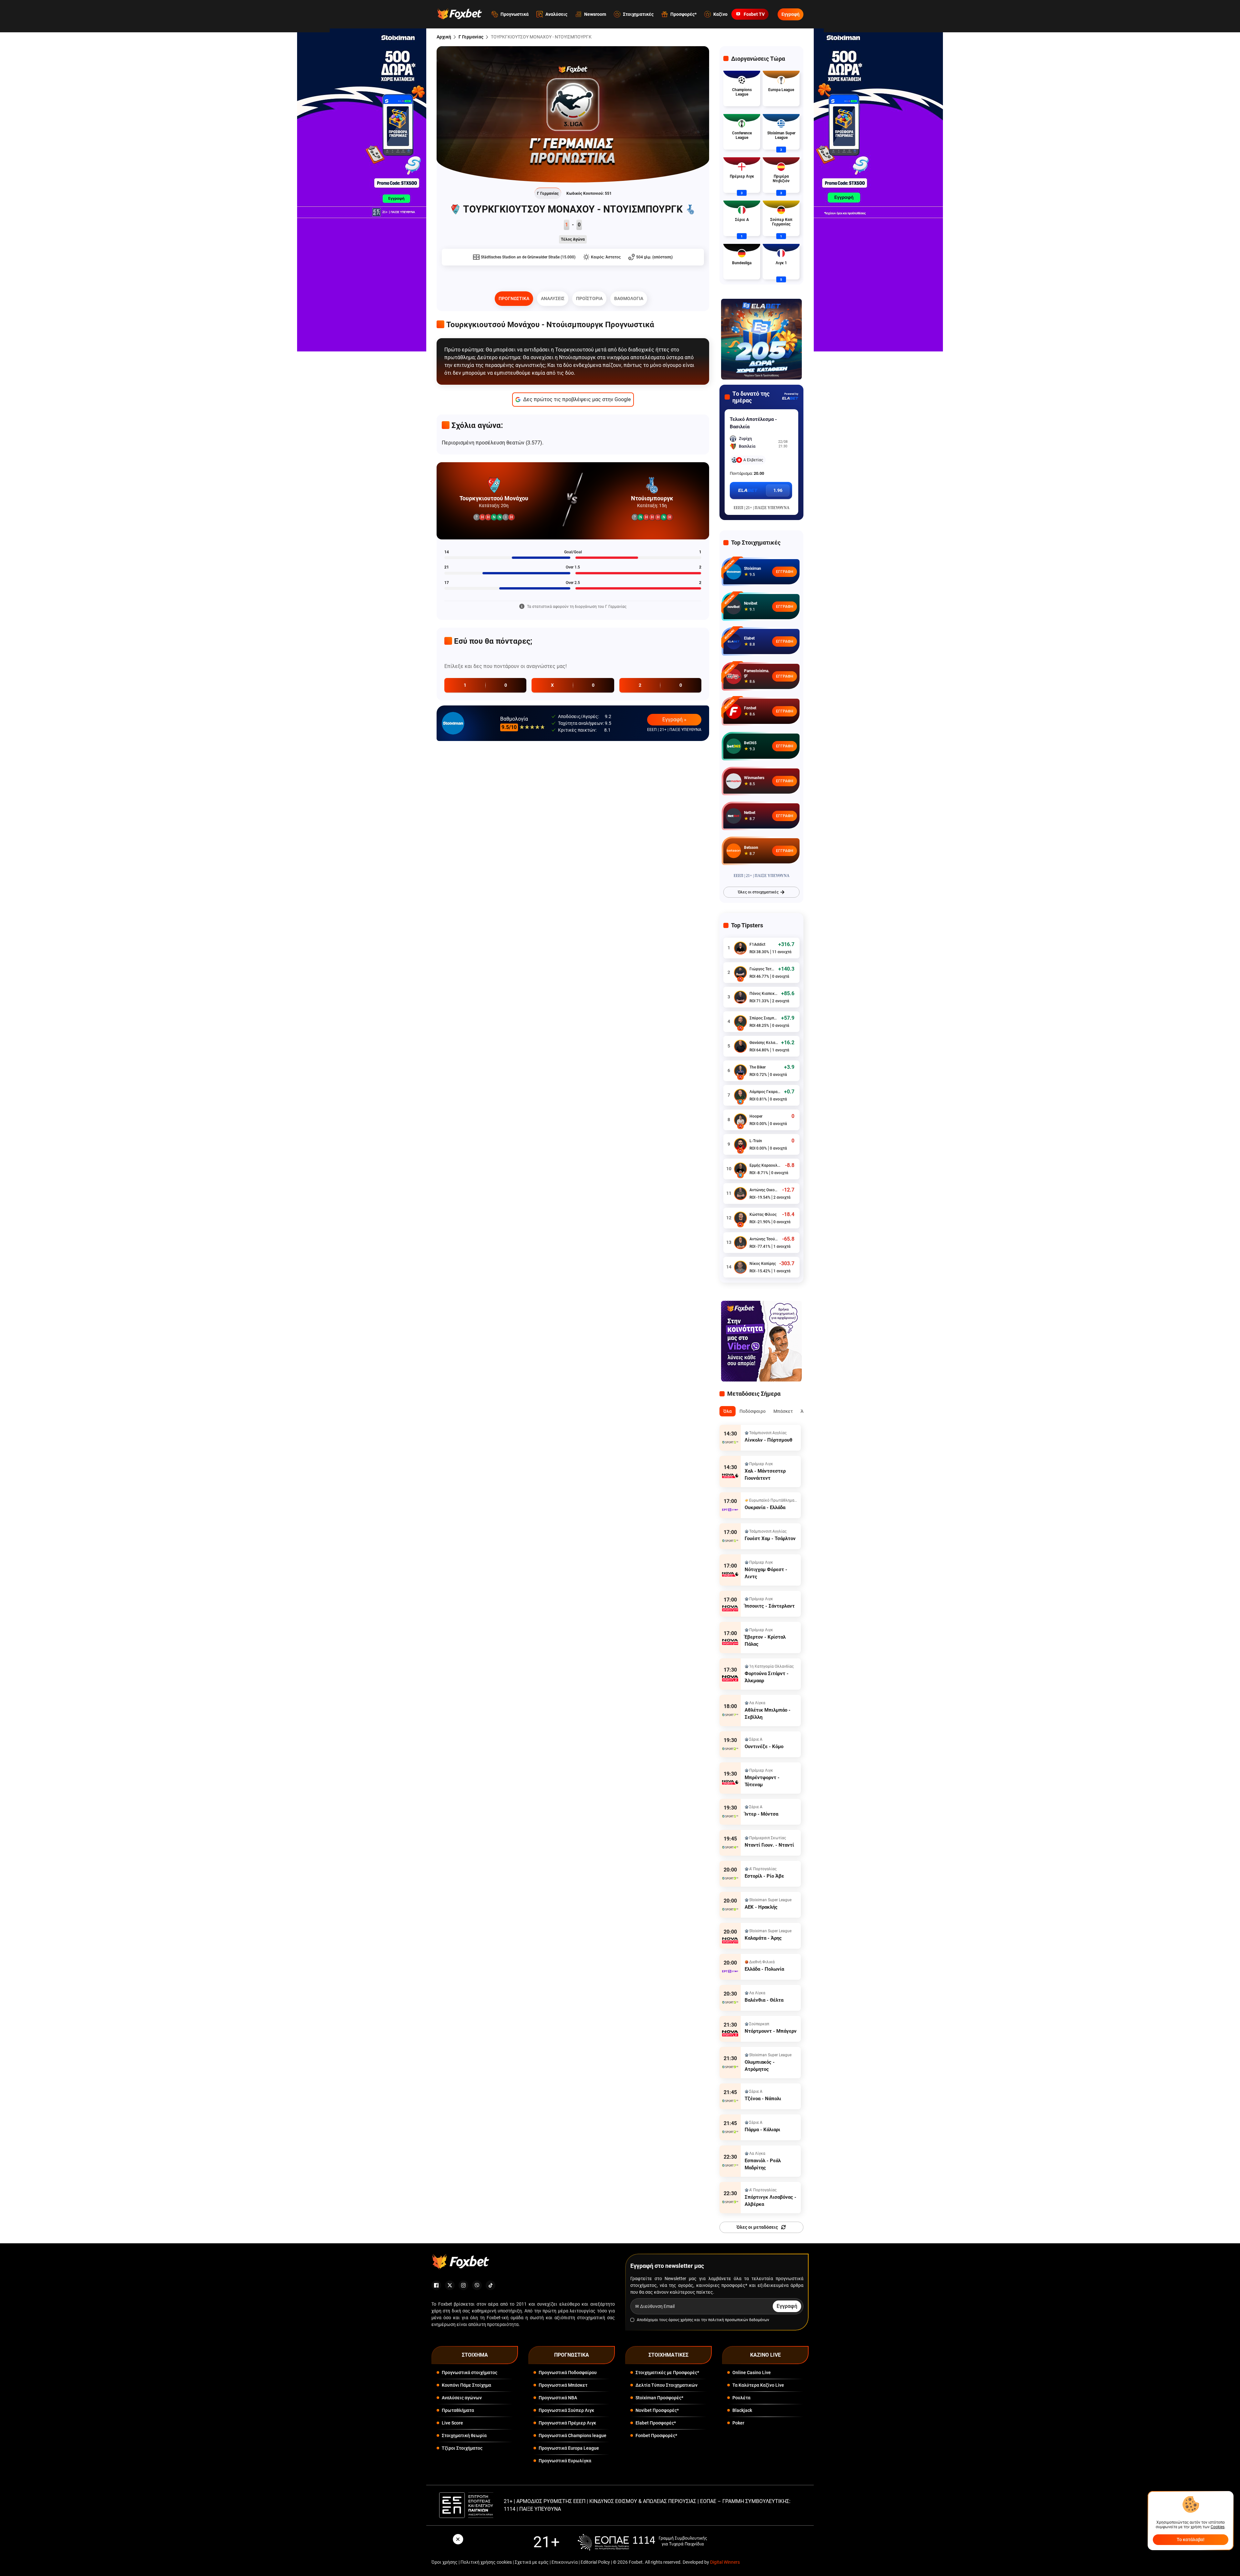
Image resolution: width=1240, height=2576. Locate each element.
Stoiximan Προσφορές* (659, 2398)
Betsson (751, 848)
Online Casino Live (752, 2373)
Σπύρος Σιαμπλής (764, 1018)
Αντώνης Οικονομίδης (764, 1190)
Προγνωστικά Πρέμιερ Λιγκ (567, 2423)
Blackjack (742, 2410)
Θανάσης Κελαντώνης (764, 1043)
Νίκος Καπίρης (763, 1264)
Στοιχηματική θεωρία (464, 2435)
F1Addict (757, 944)
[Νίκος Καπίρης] (740, 1267)
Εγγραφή (790, 14)
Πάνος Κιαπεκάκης (764, 994)
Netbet (750, 813)
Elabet (749, 638)
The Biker (758, 1067)
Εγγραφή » (674, 720)
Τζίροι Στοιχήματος (462, 2448)
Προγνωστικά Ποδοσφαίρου (568, 2373)
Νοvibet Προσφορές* (657, 2410)
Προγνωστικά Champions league (573, 2435)
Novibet (751, 603)
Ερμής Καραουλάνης (766, 1165)
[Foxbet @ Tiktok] (491, 2285)
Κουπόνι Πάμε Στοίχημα (466, 2385)
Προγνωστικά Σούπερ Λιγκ (566, 2410)
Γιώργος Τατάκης (762, 969)
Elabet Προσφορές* (656, 2423)
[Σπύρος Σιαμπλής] (740, 1022)
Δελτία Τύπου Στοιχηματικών (666, 2385)
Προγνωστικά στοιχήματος (470, 2373)
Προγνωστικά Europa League (569, 2448)
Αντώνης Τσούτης (764, 1239)
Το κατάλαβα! (1191, 2539)
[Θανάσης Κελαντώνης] (740, 1046)
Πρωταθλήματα (458, 2410)
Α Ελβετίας (753, 460)
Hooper (756, 1116)
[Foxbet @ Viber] (477, 2285)
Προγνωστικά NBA (558, 2398)
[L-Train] (740, 1144)
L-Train (756, 1141)
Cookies (1218, 2527)
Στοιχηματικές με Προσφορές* (667, 2373)
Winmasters (754, 778)
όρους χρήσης (681, 2320)
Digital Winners (725, 2562)
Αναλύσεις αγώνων (462, 2398)
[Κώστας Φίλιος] (740, 1218)
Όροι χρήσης (444, 2562)
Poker (738, 2423)
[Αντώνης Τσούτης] (740, 1243)
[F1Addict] (740, 948)
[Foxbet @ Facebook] (436, 2285)
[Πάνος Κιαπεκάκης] (740, 997)
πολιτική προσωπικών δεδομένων (739, 2320)
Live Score (452, 2423)
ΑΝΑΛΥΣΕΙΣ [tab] (553, 298)
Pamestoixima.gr (757, 673)
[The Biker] (740, 1071)
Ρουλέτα (741, 2398)
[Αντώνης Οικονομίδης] (740, 1194)
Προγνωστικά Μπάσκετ (563, 2385)
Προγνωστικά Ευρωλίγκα (565, 2461)
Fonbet (750, 708)
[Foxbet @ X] (450, 2285)
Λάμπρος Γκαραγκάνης (765, 1092)
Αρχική (444, 37)
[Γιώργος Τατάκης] (740, 973)
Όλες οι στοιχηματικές (758, 892)
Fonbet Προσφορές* (656, 2435)
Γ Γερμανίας (471, 37)
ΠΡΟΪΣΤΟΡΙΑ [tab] (589, 298)
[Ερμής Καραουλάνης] (740, 1169)
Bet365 (750, 743)
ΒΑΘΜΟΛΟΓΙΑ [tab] (629, 298)
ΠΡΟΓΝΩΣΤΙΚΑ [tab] (514, 298)
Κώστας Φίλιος (763, 1215)
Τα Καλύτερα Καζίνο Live (758, 2385)
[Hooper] (740, 1120)
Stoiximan (753, 568)
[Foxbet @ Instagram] (463, 2285)
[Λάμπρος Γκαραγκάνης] (740, 1095)
